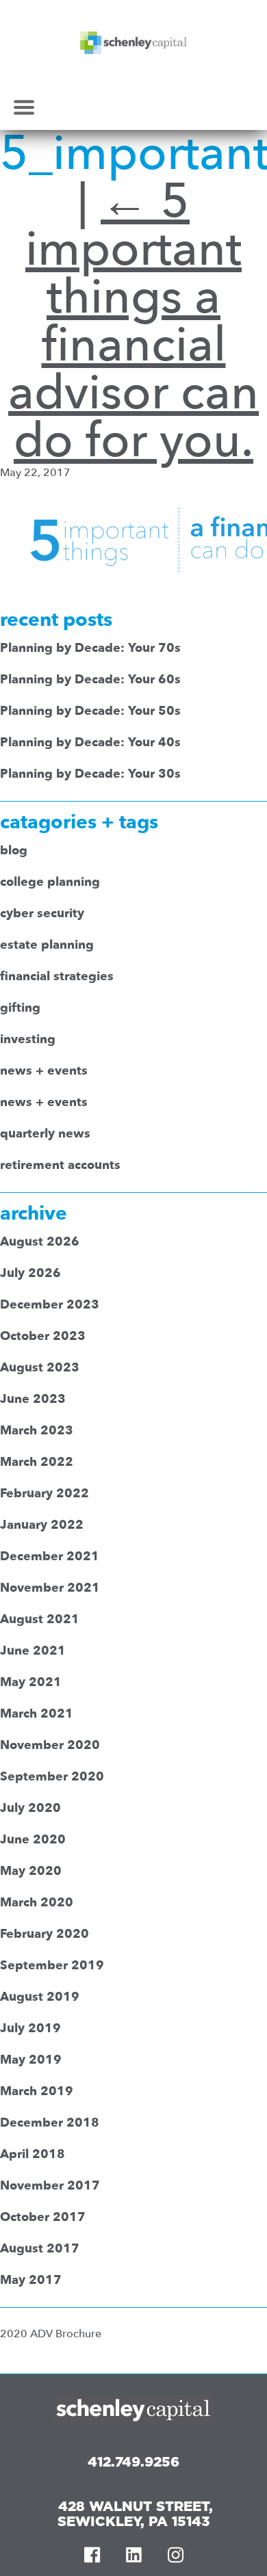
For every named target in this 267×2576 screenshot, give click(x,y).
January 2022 (42, 1525)
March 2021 (37, 1714)
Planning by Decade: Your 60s (90, 680)
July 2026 (30, 1273)
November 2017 (50, 2186)
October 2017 (43, 2217)
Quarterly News (45, 1134)
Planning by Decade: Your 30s (90, 774)
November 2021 (50, 1588)
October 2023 (43, 1336)
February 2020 (44, 1934)
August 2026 (40, 1242)
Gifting (20, 1008)
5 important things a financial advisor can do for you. (133, 321)
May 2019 (31, 2060)
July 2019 (30, 2028)
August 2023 (40, 1368)
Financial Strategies (57, 976)
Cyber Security (42, 914)
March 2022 (37, 1462)
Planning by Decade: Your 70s (90, 648)
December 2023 (50, 1305)
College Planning (50, 882)
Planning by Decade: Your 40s (90, 742)
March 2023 (37, 1431)
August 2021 (40, 1619)
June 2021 (33, 1651)
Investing (28, 1039)
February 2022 (44, 1494)
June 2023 (33, 1399)
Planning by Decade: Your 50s (90, 711)
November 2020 (50, 1745)
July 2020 (30, 1808)
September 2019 (52, 1966)
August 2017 (40, 2249)
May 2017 (31, 2280)
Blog (14, 851)
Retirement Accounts (60, 1165)
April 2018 (33, 2154)
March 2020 (37, 1903)
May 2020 (31, 1871)
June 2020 (33, 1840)
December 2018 (50, 2123)
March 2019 (37, 2091)
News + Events (44, 1071)
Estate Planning (47, 945)
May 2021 (31, 1682)
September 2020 (52, 1777)
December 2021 (50, 1556)
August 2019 (40, 1997)
